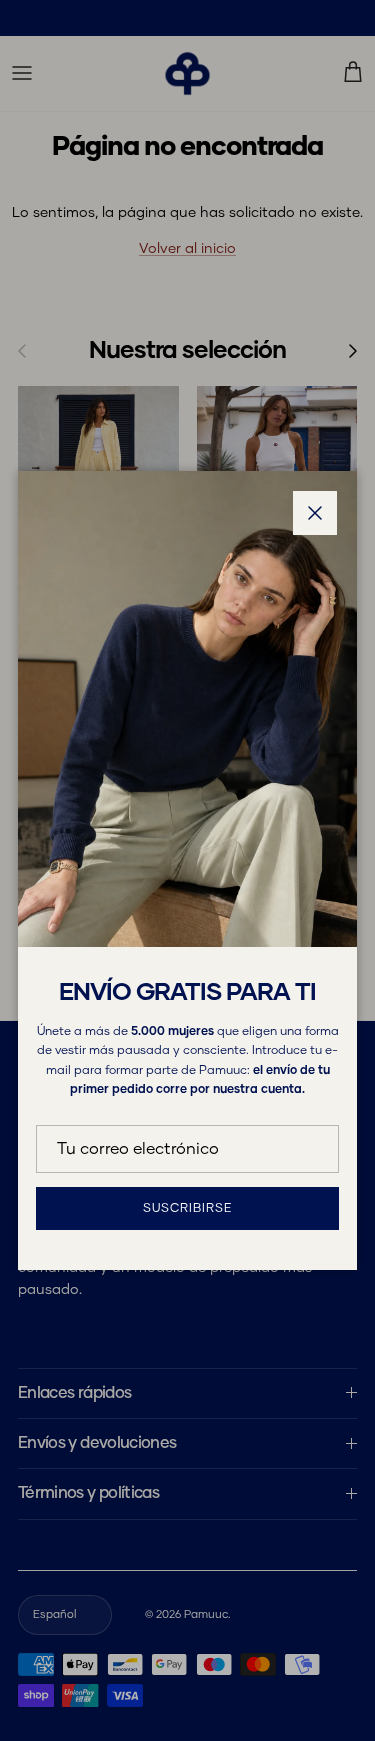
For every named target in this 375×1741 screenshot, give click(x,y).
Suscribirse (187, 1209)
